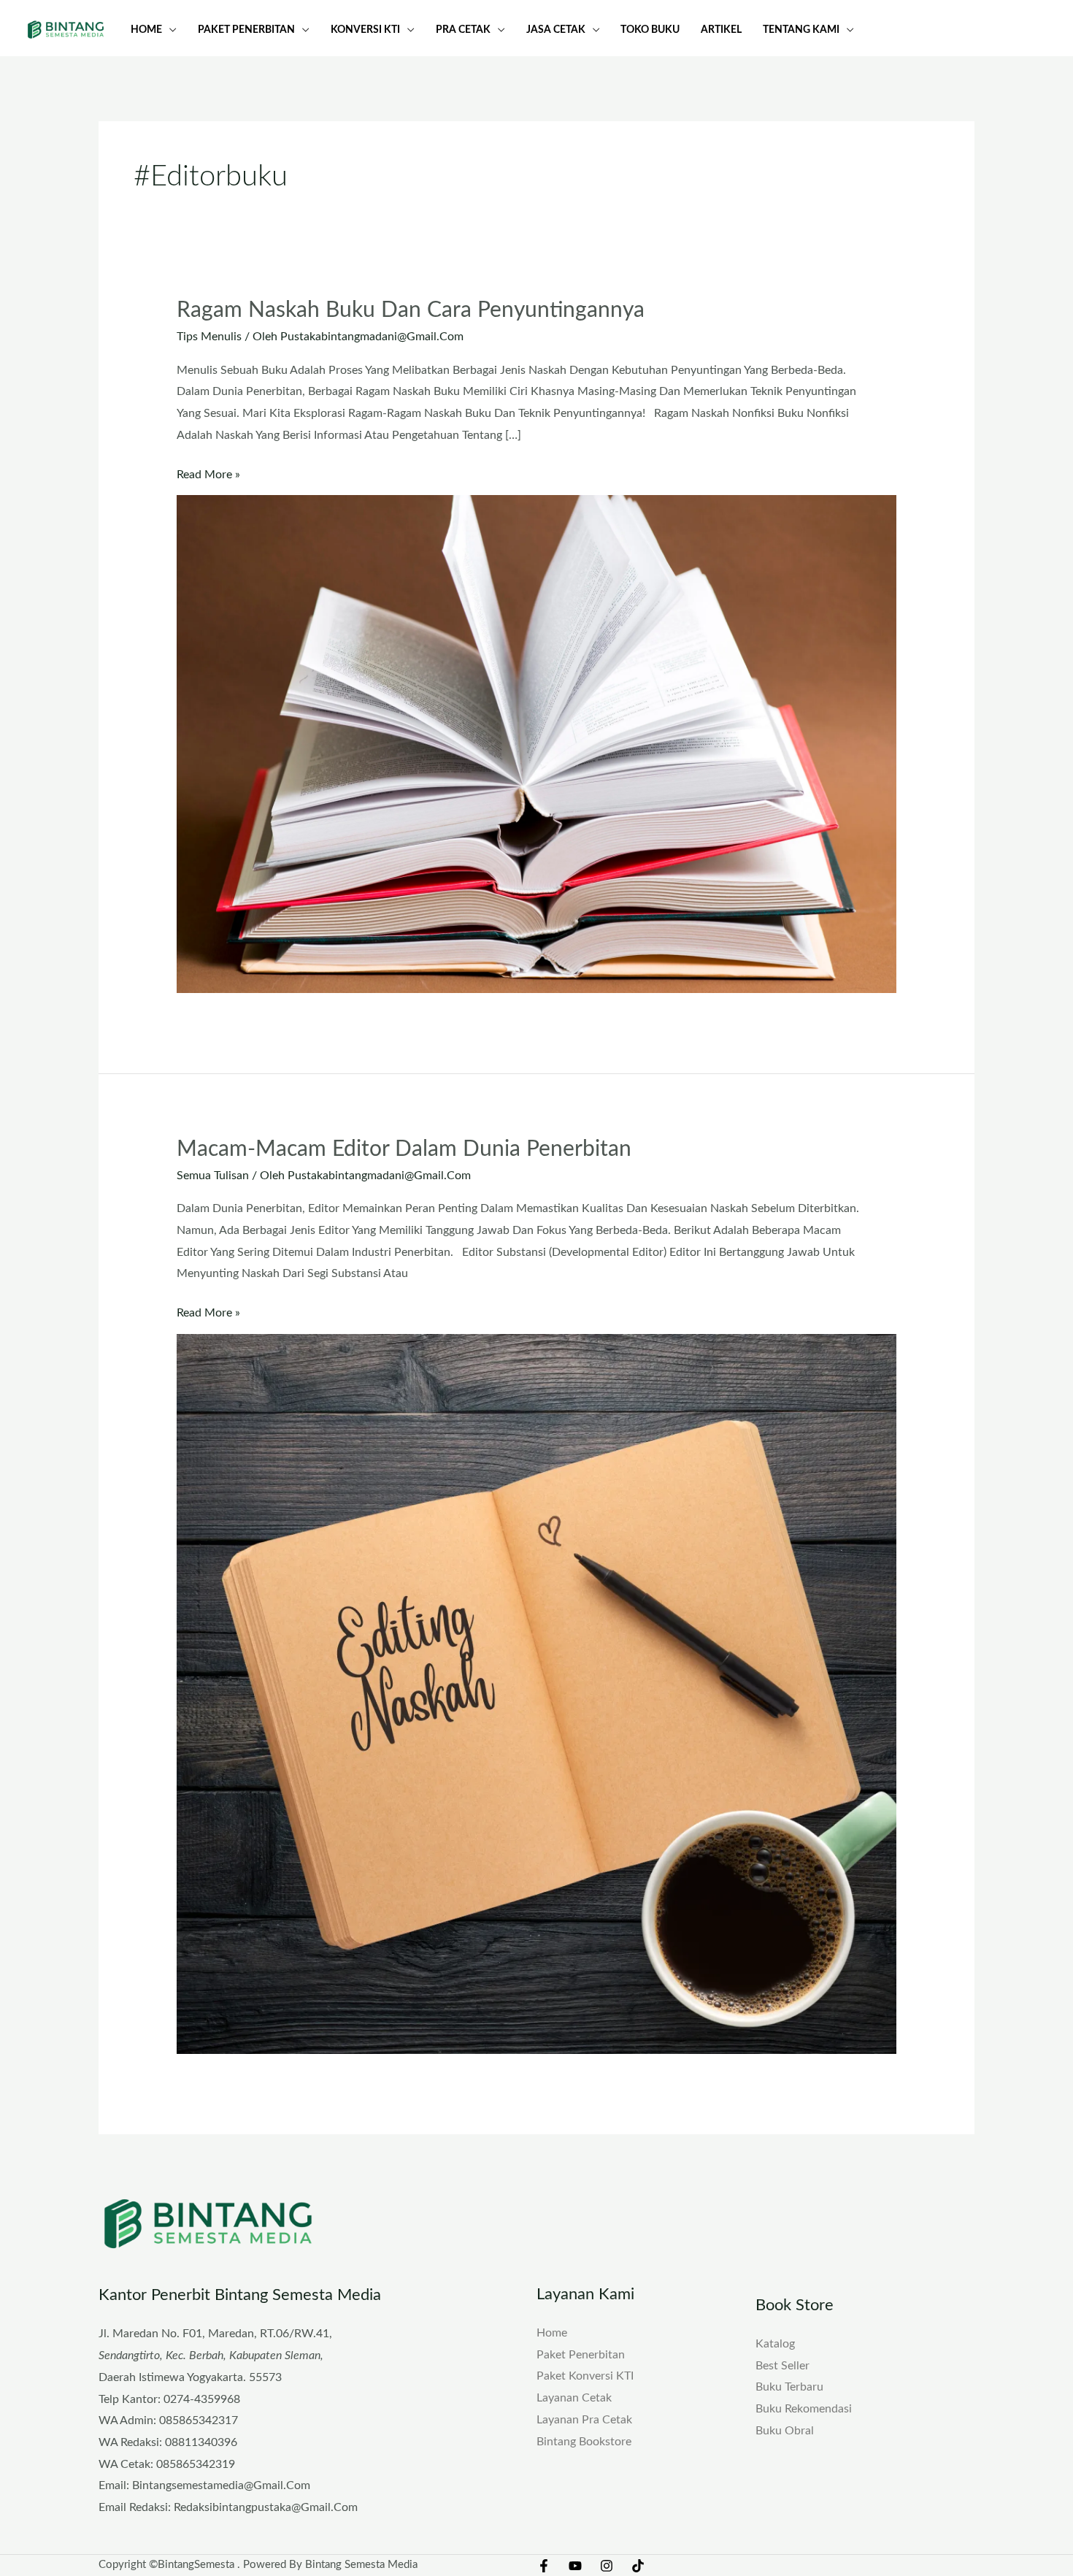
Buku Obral (785, 2431)
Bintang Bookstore (584, 2442)
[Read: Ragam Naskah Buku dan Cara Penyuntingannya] (537, 743)
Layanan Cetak (574, 2398)
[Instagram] (607, 2566)
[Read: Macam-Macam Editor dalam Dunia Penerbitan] (537, 1693)
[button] (169, 30)
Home (552, 2333)
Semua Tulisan (213, 1176)
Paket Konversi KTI (585, 2376)
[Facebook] (544, 2566)
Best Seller (782, 2366)
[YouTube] (575, 2566)
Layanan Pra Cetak (584, 2420)
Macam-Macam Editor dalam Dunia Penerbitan (404, 1149)
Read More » (208, 472)
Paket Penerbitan (581, 2355)
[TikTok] (638, 2566)
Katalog (775, 2344)
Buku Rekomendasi (804, 2409)
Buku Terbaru (789, 2387)
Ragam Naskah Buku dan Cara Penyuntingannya (411, 310)
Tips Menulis (209, 337)
